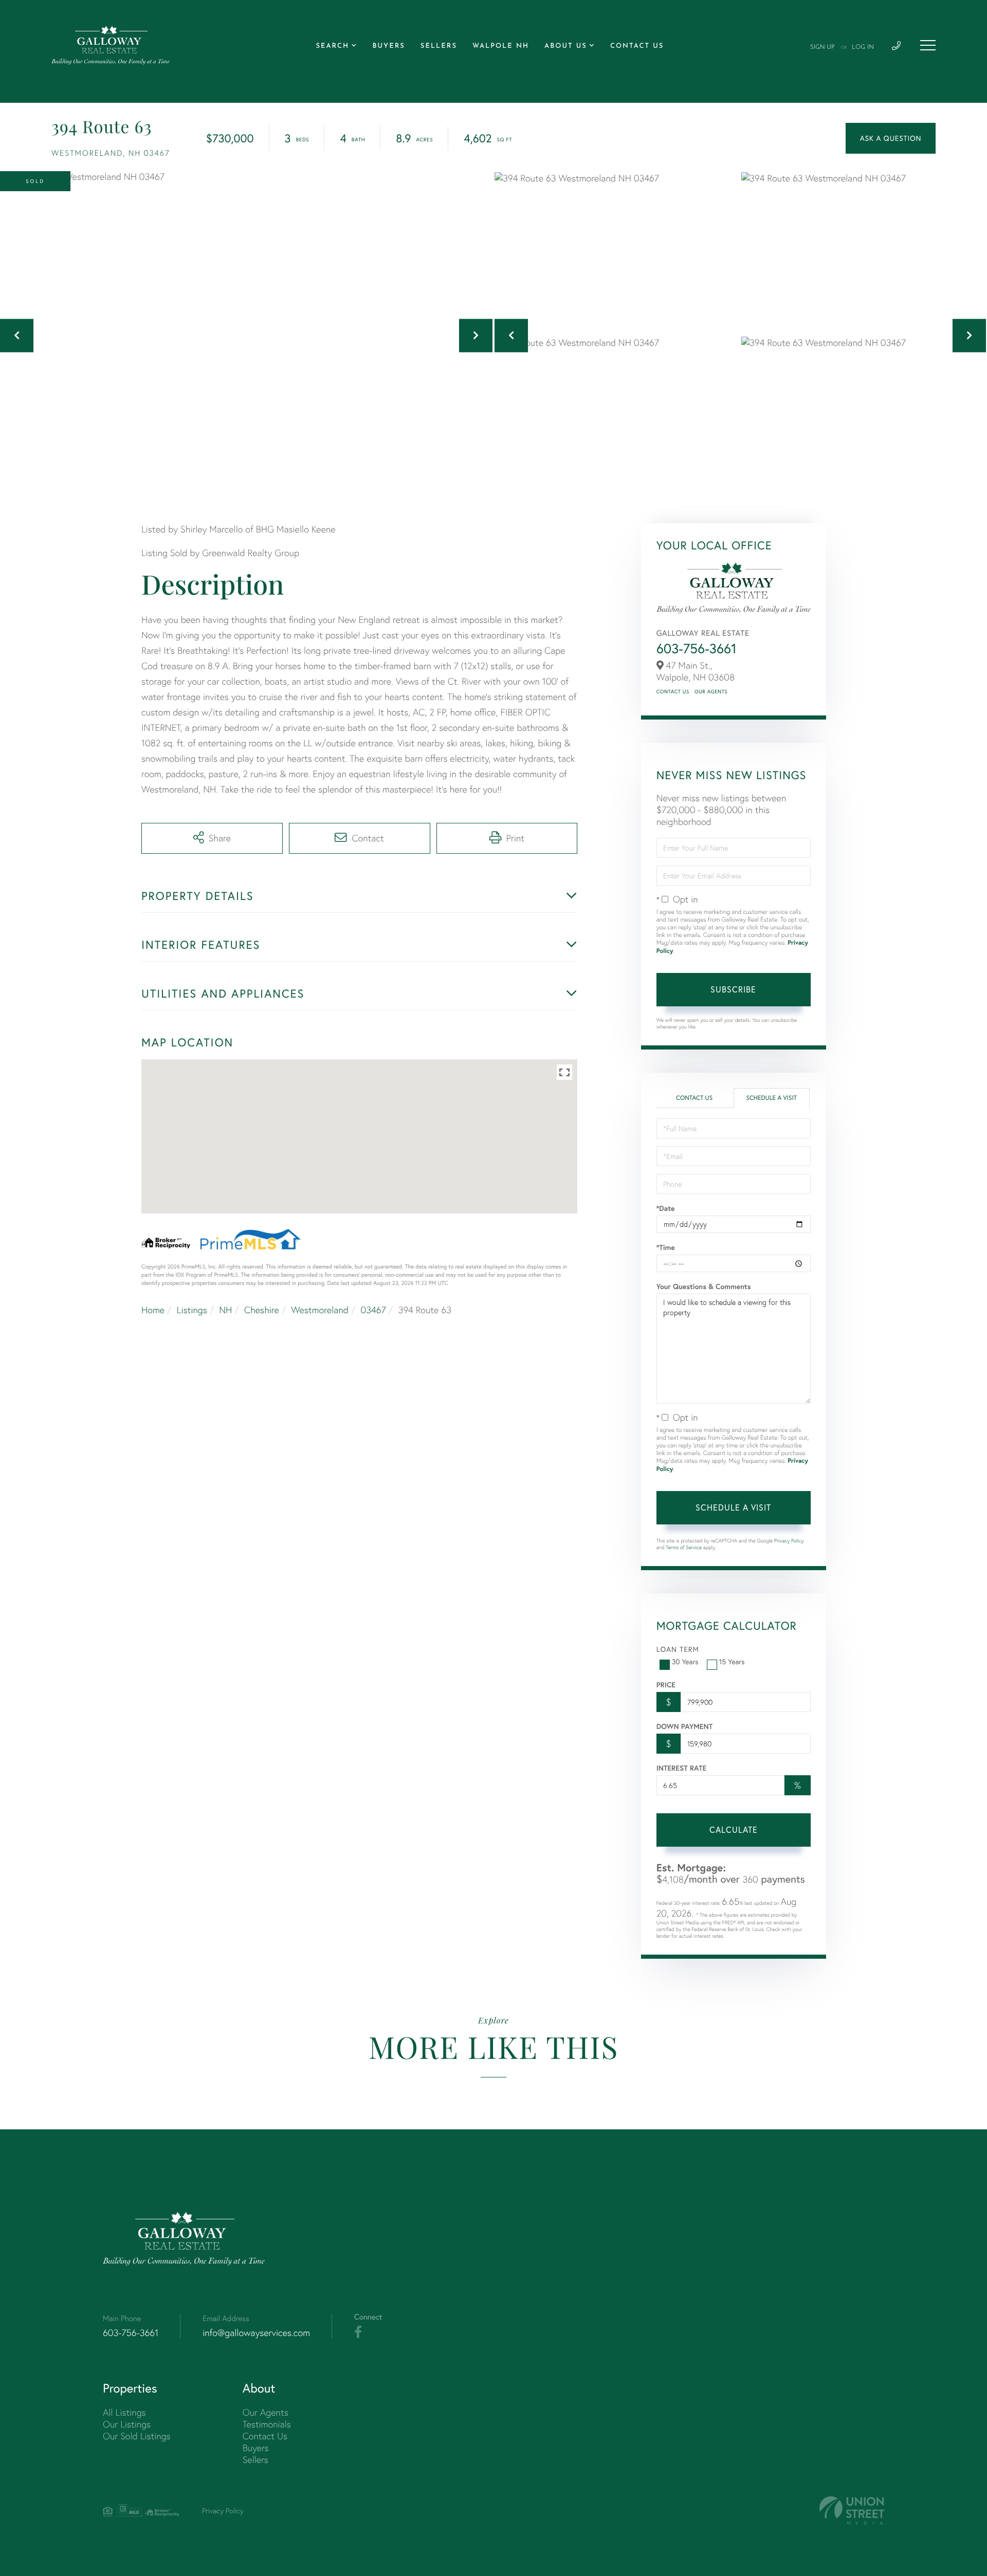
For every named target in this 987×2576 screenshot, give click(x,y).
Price (666, 1685)
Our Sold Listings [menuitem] (137, 2436)
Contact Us (673, 692)
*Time (666, 1247)
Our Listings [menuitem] (127, 2424)
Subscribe (733, 989)
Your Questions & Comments (704, 1286)
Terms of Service (684, 1547)
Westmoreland (320, 1310)
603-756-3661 (697, 648)
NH (225, 1310)
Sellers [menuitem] (439, 47)
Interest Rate (681, 1768)
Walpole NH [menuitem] (501, 47)
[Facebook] (358, 2332)
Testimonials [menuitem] (267, 2424)
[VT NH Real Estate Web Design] (852, 2510)
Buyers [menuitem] (388, 47)
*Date (666, 1208)
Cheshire (262, 1310)
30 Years (685, 1662)
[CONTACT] (891, 138)
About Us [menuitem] (566, 47)
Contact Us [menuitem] (637, 47)
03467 (373, 1310)
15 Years (732, 1662)
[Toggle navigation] (928, 45)
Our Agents (711, 692)
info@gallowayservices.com (256, 2333)
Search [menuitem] (332, 47)
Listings (192, 1310)
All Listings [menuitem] (124, 2412)
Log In (863, 47)
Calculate (734, 1830)
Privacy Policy (789, 1541)
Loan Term (678, 1649)
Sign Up (822, 47)
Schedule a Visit (771, 1098)
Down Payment (684, 1726)
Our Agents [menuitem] (266, 2412)
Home (153, 1310)
